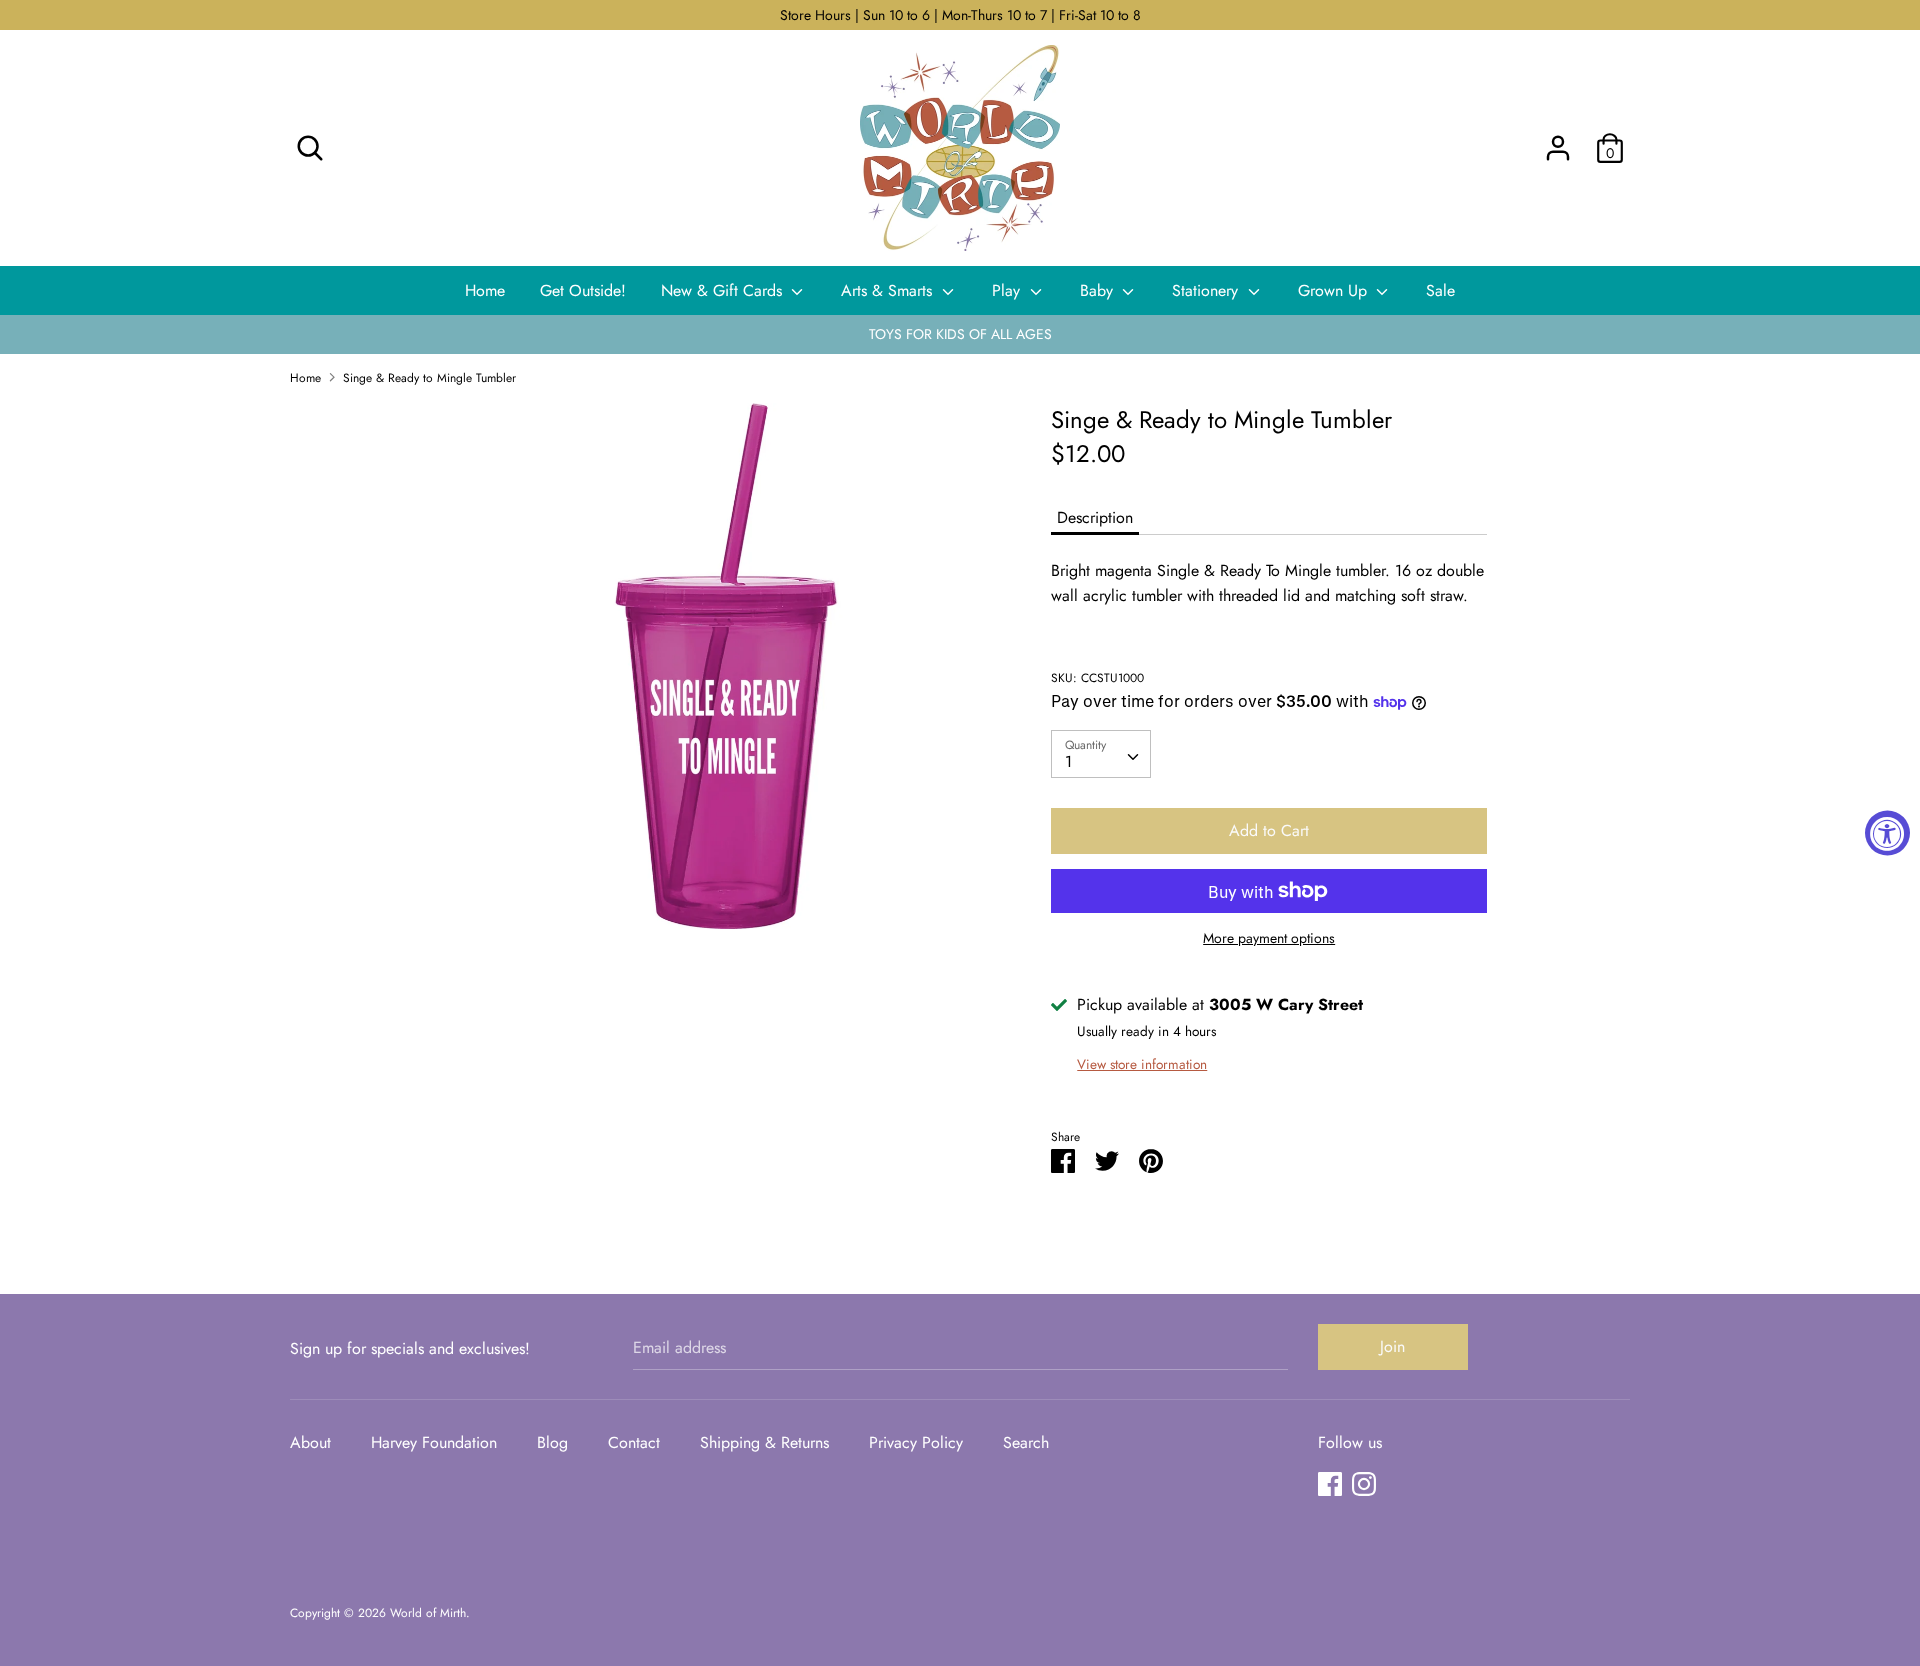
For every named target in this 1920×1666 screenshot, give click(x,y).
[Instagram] (1364, 1483)
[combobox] (1101, 754)
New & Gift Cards (724, 290)
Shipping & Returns (764, 1442)
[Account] (1558, 140)
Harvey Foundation (434, 1442)
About (310, 1442)
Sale (1440, 290)
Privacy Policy (916, 1442)
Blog (552, 1442)
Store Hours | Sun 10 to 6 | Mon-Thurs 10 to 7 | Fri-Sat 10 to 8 (960, 15)
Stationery (1207, 290)
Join (1392, 1346)
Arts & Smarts (889, 290)
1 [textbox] (1068, 761)
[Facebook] (1330, 1483)
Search (1026, 1442)
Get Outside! (583, 290)
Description (1095, 517)
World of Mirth (428, 1613)
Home (485, 290)
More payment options (1269, 938)
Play (1008, 290)
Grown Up (1335, 290)
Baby (1099, 290)
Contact (634, 1442)
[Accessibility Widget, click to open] (1887, 833)
